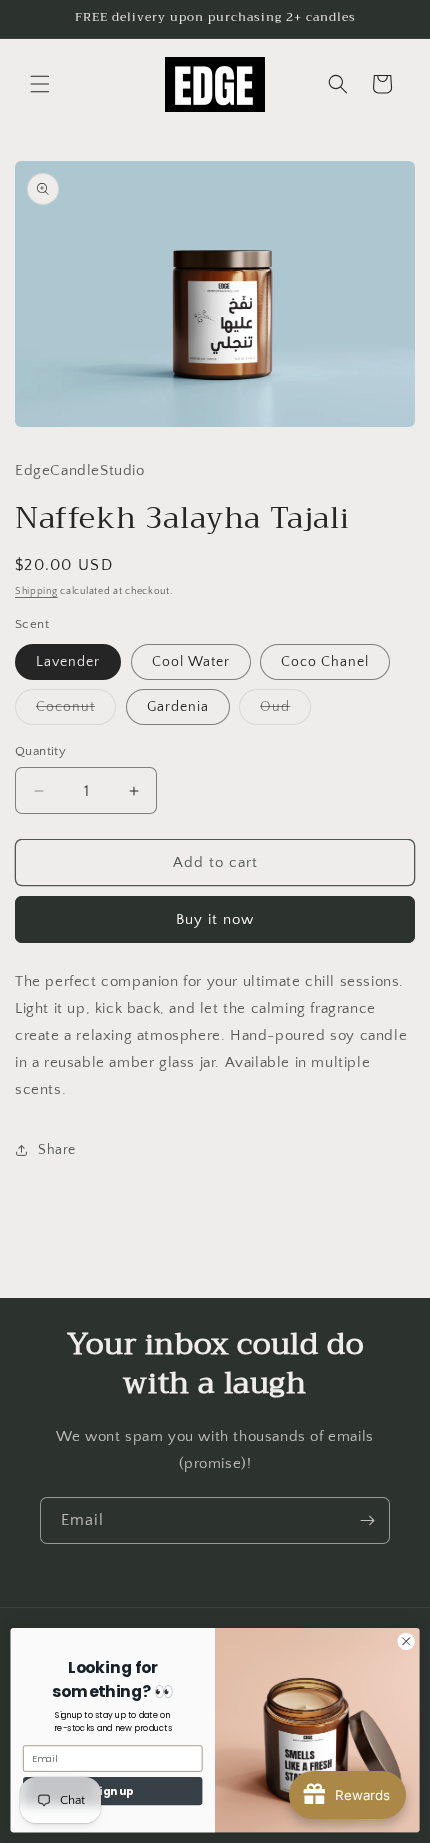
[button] (40, 84)
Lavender (68, 662)
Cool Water (191, 662)
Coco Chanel (325, 662)
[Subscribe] (367, 1520)
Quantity (40, 751)
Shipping (36, 591)
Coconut (76, 711)
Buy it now (215, 919)
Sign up (113, 1791)
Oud (285, 711)
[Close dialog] (406, 1641)
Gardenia (178, 707)
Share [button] (57, 1150)
